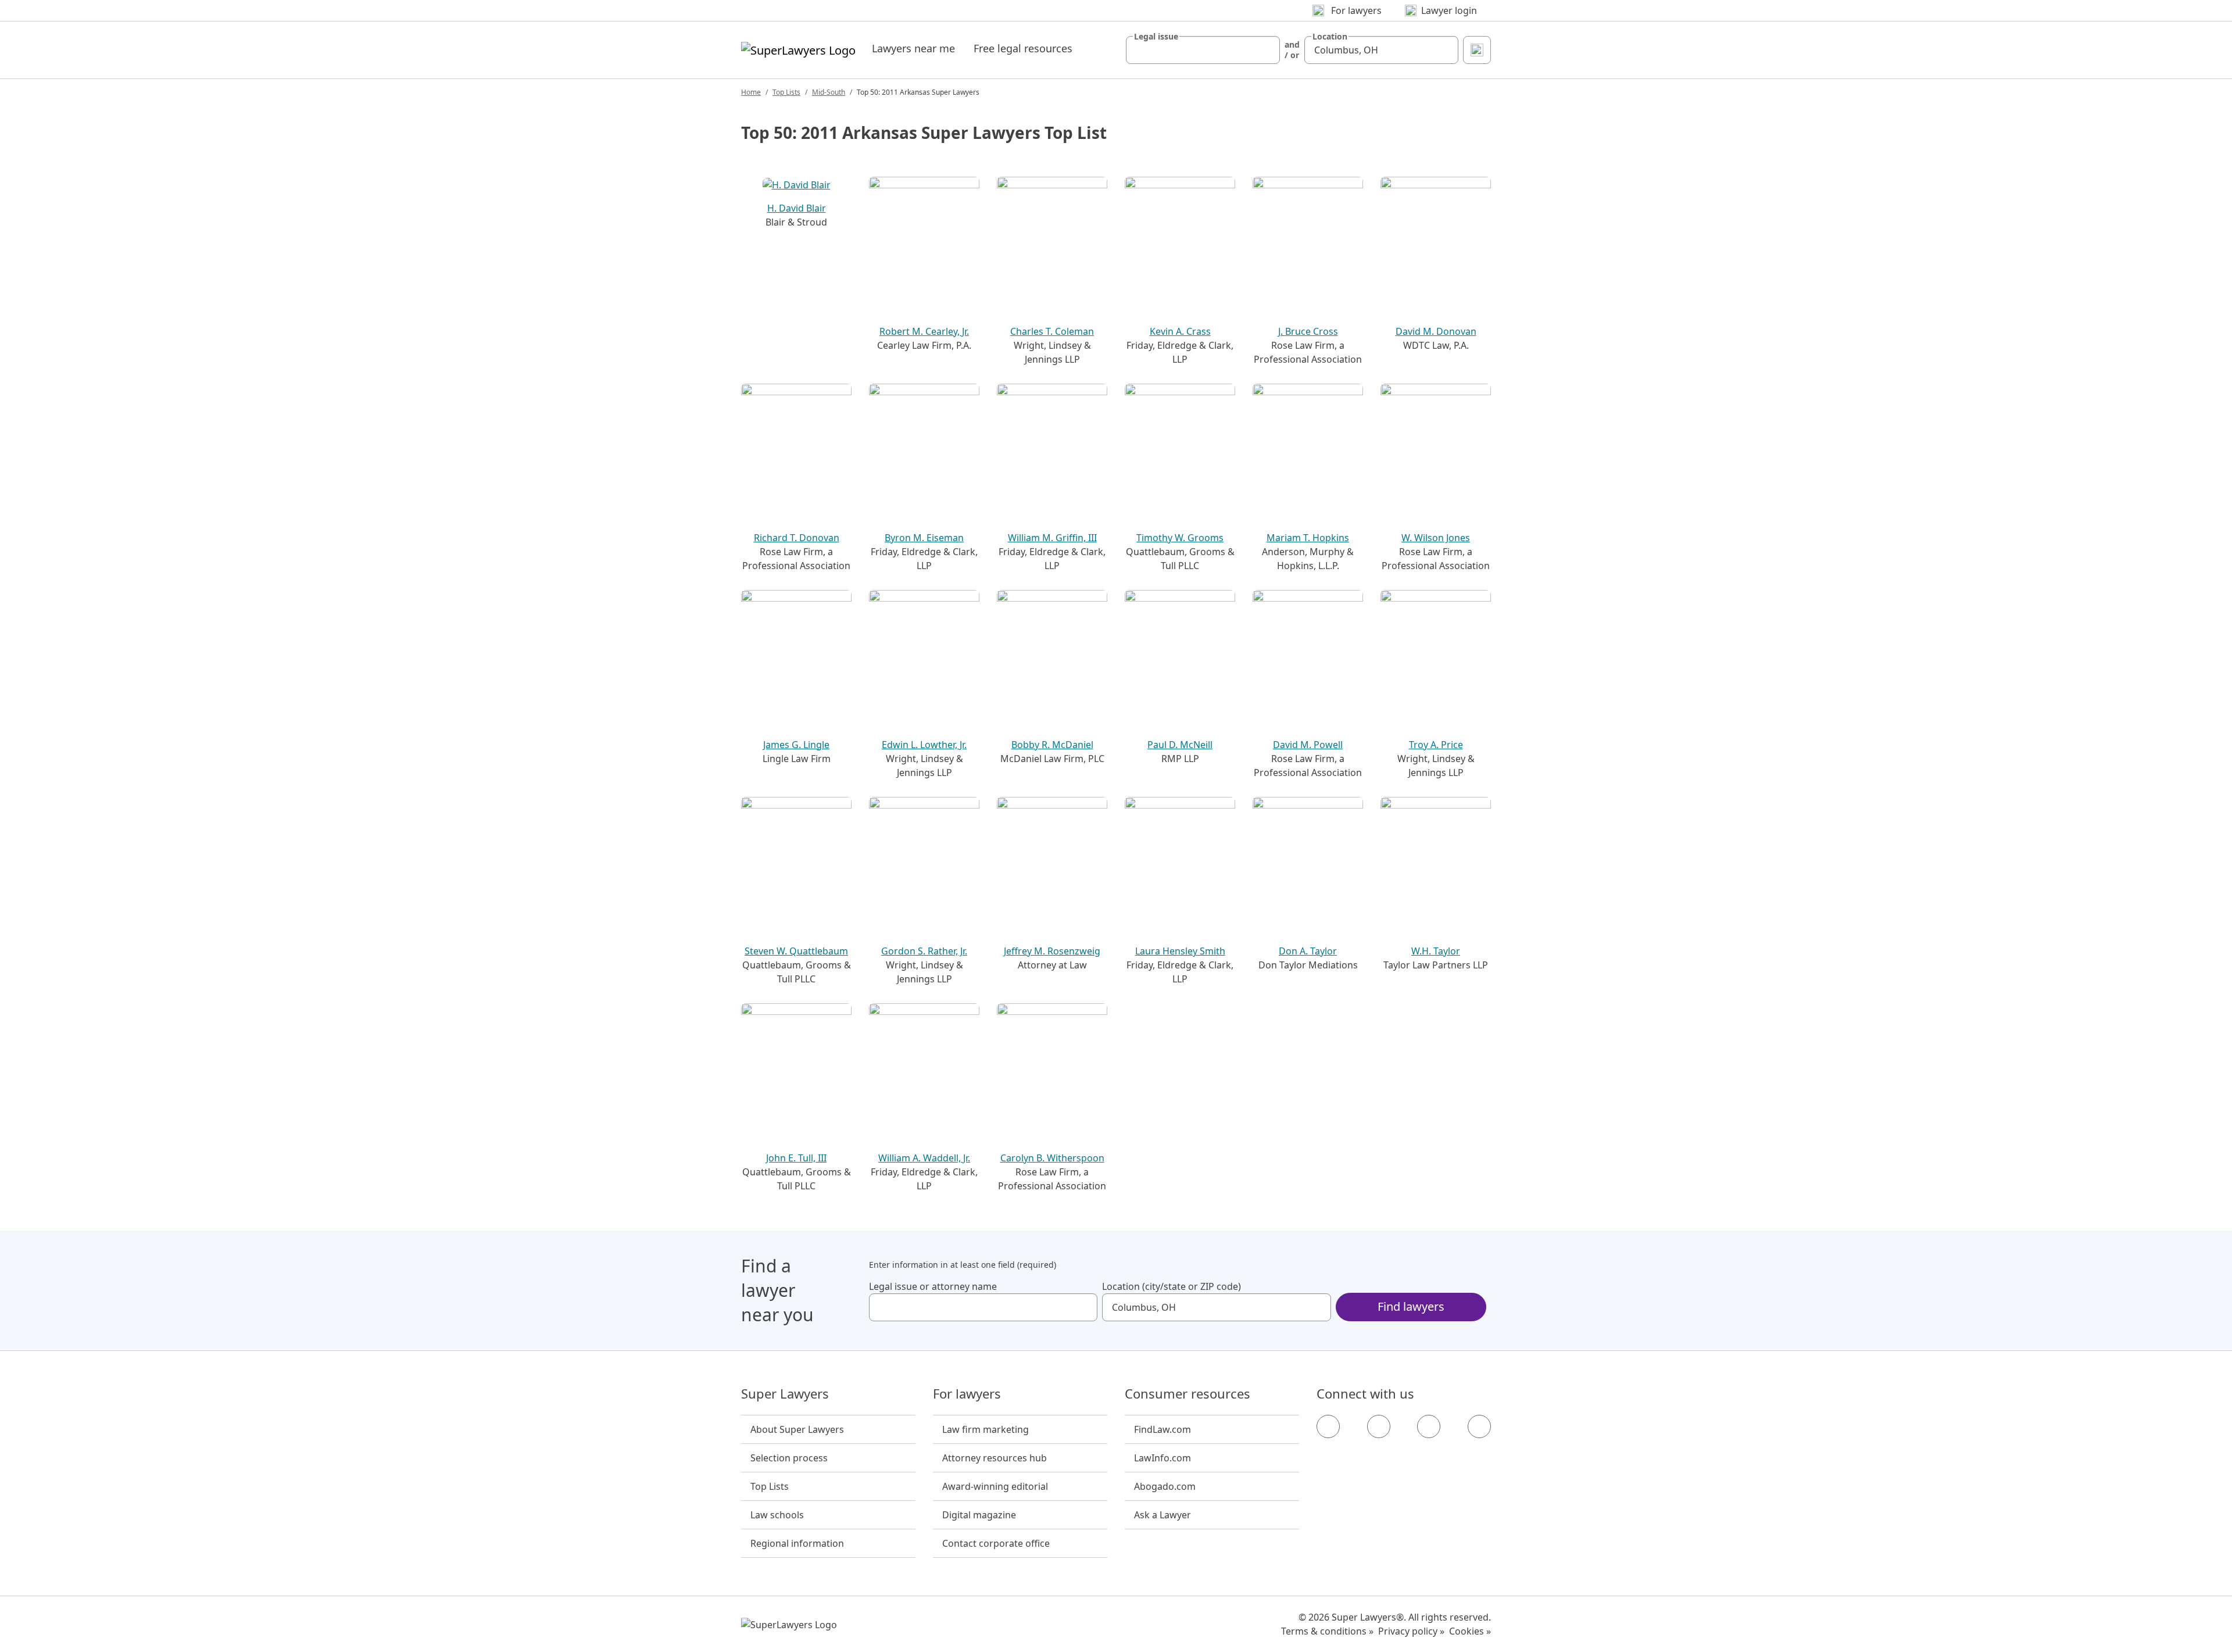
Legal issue (1156, 37)
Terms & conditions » (1327, 1631)
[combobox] (1203, 50)
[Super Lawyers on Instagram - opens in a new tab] (1379, 1426)
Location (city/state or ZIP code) (1172, 1286)
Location (1330, 37)
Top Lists (786, 92)
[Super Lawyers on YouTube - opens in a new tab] (1429, 1426)
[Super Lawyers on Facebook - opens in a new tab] (1328, 1426)
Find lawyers (1411, 1306)
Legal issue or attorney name (933, 1286)
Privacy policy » (1411, 1631)
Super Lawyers (785, 1394)
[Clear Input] (1266, 50)
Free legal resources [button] (1023, 48)
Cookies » (1470, 1631)
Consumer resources (1187, 1394)
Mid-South (829, 92)
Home (751, 92)
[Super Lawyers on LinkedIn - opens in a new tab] (1479, 1426)
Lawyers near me (913, 48)
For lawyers (967, 1394)
